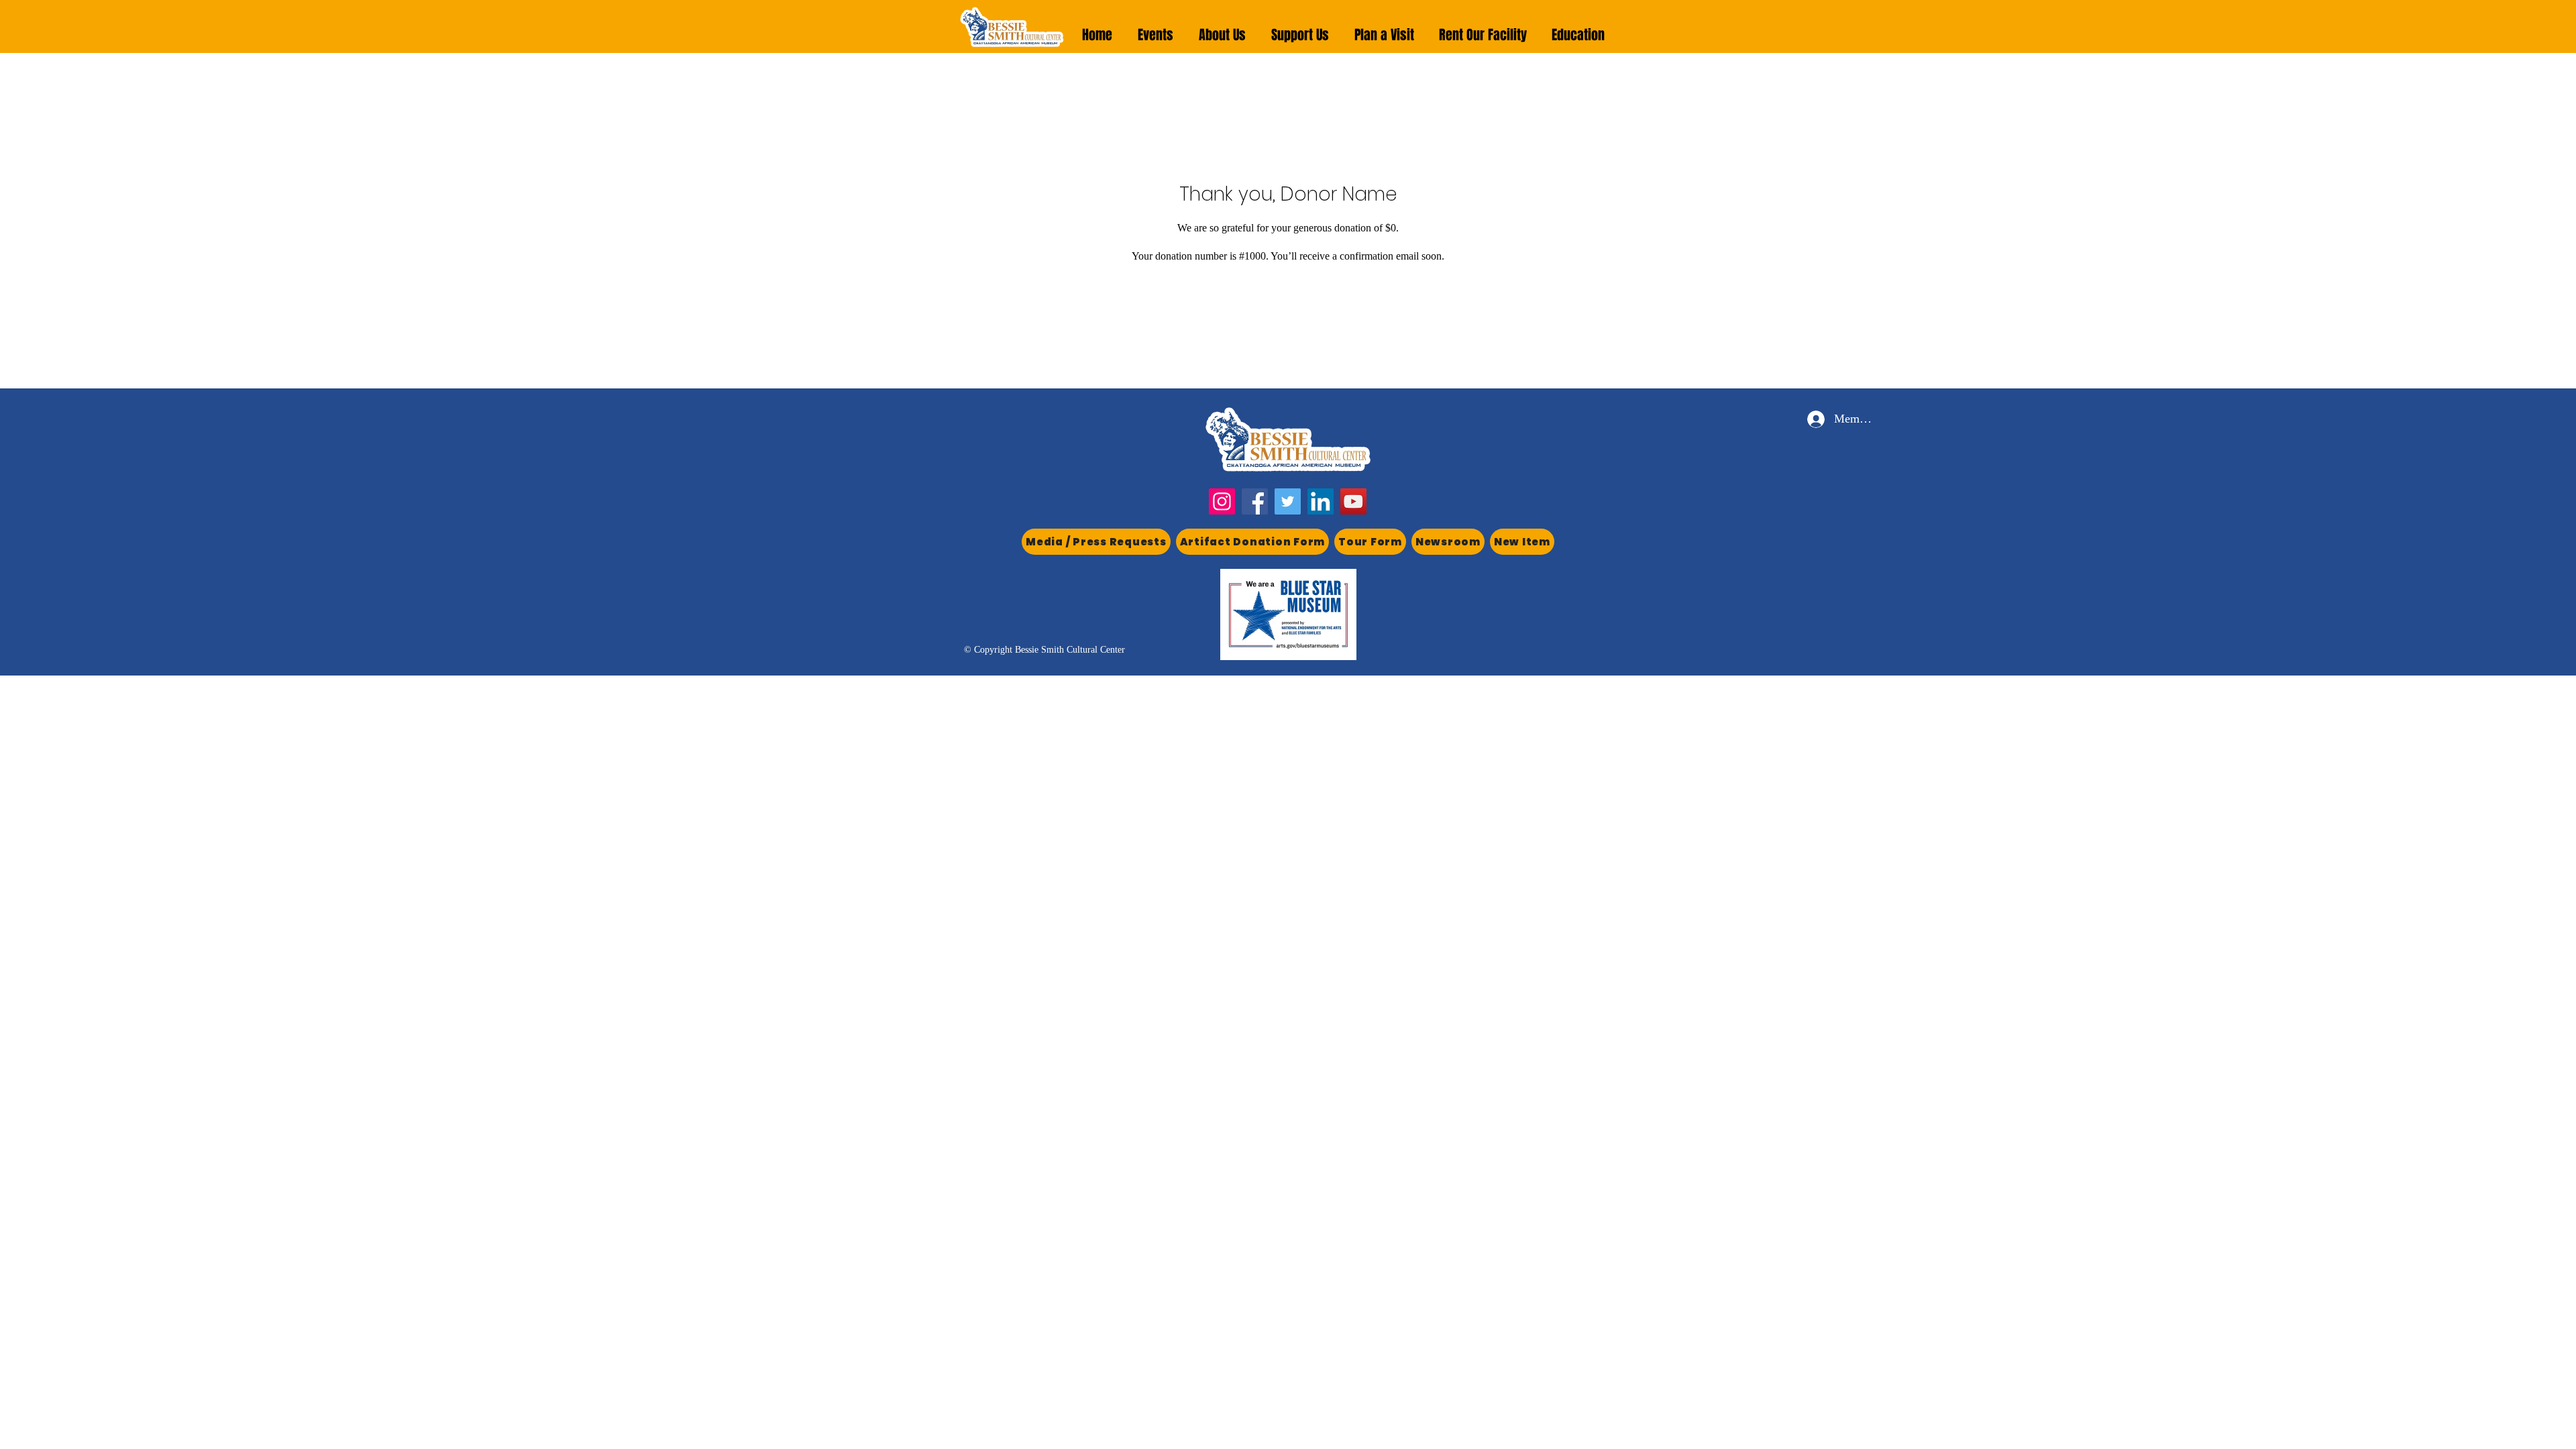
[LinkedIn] (1321, 501)
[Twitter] (1288, 501)
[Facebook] (1255, 501)
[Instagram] (1222, 501)
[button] (1156, 35)
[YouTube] (1353, 501)
